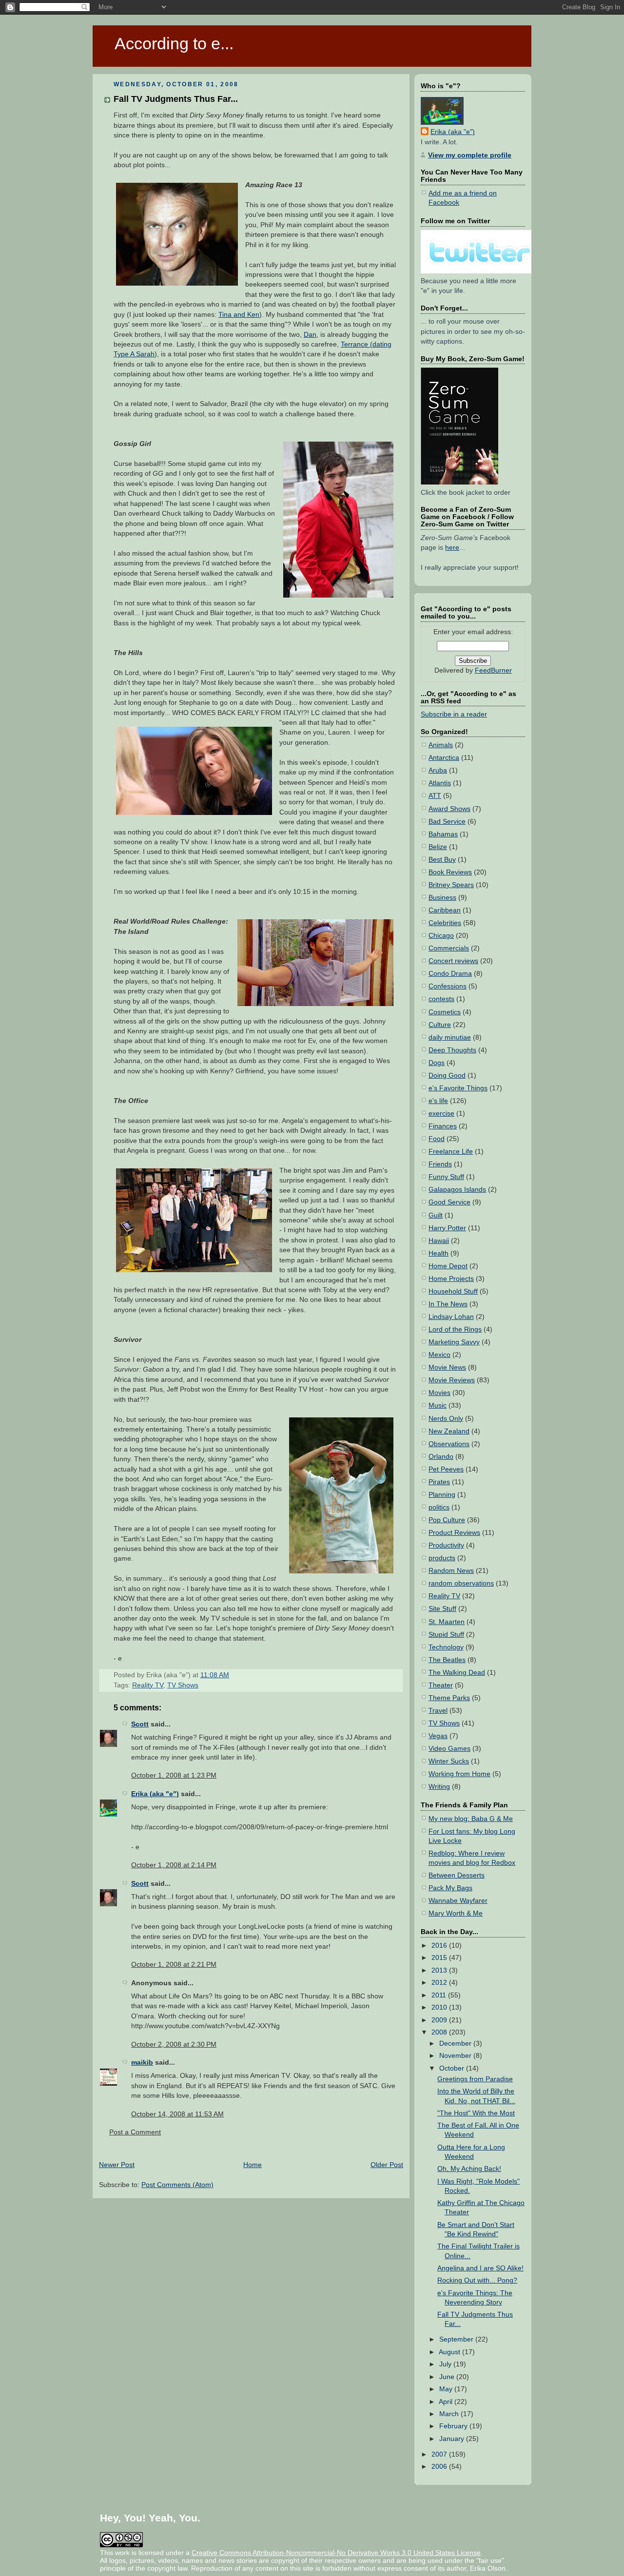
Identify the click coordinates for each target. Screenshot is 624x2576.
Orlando (441, 1457)
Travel (438, 1711)
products (442, 1558)
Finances (443, 1126)
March (450, 2414)
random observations (461, 1583)
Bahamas (443, 834)
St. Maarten (447, 1622)
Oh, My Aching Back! (469, 2169)
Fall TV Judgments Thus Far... (176, 99)
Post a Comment (135, 2132)
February (454, 2426)
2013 (440, 1970)
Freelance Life (451, 1152)
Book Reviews (450, 872)
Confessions (448, 986)
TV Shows (183, 1685)
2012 (440, 1983)
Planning (442, 1495)
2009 (440, 2020)
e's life (438, 1101)
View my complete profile (470, 155)
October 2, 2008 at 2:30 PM (174, 2044)
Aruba (438, 770)
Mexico (439, 1355)
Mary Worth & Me (456, 1913)
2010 (440, 2007)
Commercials (449, 948)
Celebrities (445, 923)
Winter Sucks (449, 1761)
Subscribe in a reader (454, 714)
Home (253, 2165)
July (446, 2364)
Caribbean (445, 910)
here (452, 548)
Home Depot (448, 1266)
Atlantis (440, 783)
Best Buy (442, 860)
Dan (310, 335)
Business (442, 898)
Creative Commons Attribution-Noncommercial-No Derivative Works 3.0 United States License (336, 2553)
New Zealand (449, 1431)
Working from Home (459, 1774)
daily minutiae (450, 1037)
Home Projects (451, 1279)
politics (439, 1507)
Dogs (437, 1063)
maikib (142, 2063)
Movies (439, 1393)
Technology (446, 1647)
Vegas (438, 1736)
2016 (440, 1946)
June (448, 2377)
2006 (440, 2467)
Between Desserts (457, 1875)
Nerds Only (446, 1419)
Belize (438, 847)
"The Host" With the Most (476, 2113)
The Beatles (447, 1660)
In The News (448, 1304)
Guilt (436, 1215)
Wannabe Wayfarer (458, 1901)
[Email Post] (232, 1675)
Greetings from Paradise (475, 2079)
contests (441, 999)
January (453, 2439)
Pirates (439, 1482)
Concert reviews (453, 961)
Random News (451, 1571)
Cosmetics (445, 1012)
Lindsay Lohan (451, 1317)
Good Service (449, 1202)
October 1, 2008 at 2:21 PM (174, 1965)
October (453, 2068)
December (456, 2043)
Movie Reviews (452, 1380)
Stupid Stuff (446, 1635)
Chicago (441, 936)
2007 (440, 2454)
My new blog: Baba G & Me (471, 1819)
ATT (435, 796)
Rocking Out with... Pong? (477, 2280)
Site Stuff (442, 1609)
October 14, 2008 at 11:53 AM (177, 2114)
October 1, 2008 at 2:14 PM (174, 1865)
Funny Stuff (446, 1177)
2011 (440, 1995)
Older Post (387, 2165)
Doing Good (447, 1075)
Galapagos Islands (457, 1190)
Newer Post (117, 2165)
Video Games (449, 1749)
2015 (440, 1958)
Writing (439, 1787)
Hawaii (439, 1241)
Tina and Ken (239, 315)
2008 (440, 2032)
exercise (441, 1114)
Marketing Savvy (454, 1342)
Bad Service (447, 822)
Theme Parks (449, 1698)
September (457, 2339)
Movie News (447, 1367)
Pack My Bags (450, 1888)
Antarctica (444, 758)
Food (437, 1139)
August (450, 2352)
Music (438, 1405)
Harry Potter (447, 1228)
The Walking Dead (457, 1673)
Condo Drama (450, 974)
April (447, 2402)
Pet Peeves (446, 1469)
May (447, 2389)
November (456, 2056)
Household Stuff (453, 1291)
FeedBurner (493, 670)
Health (439, 1253)
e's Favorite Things (458, 1088)
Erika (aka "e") (155, 1794)
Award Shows (449, 809)
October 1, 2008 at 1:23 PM (174, 1775)
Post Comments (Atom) (177, 2185)
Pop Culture (447, 1520)
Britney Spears (451, 885)
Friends (440, 1164)
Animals (441, 745)
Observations (449, 1444)
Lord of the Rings (455, 1329)
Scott (140, 1724)
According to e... (174, 43)
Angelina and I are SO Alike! (480, 2268)
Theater (441, 1685)
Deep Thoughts (452, 1050)
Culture (440, 1025)
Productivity (446, 1545)
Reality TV (148, 1685)
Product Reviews (454, 1533)
